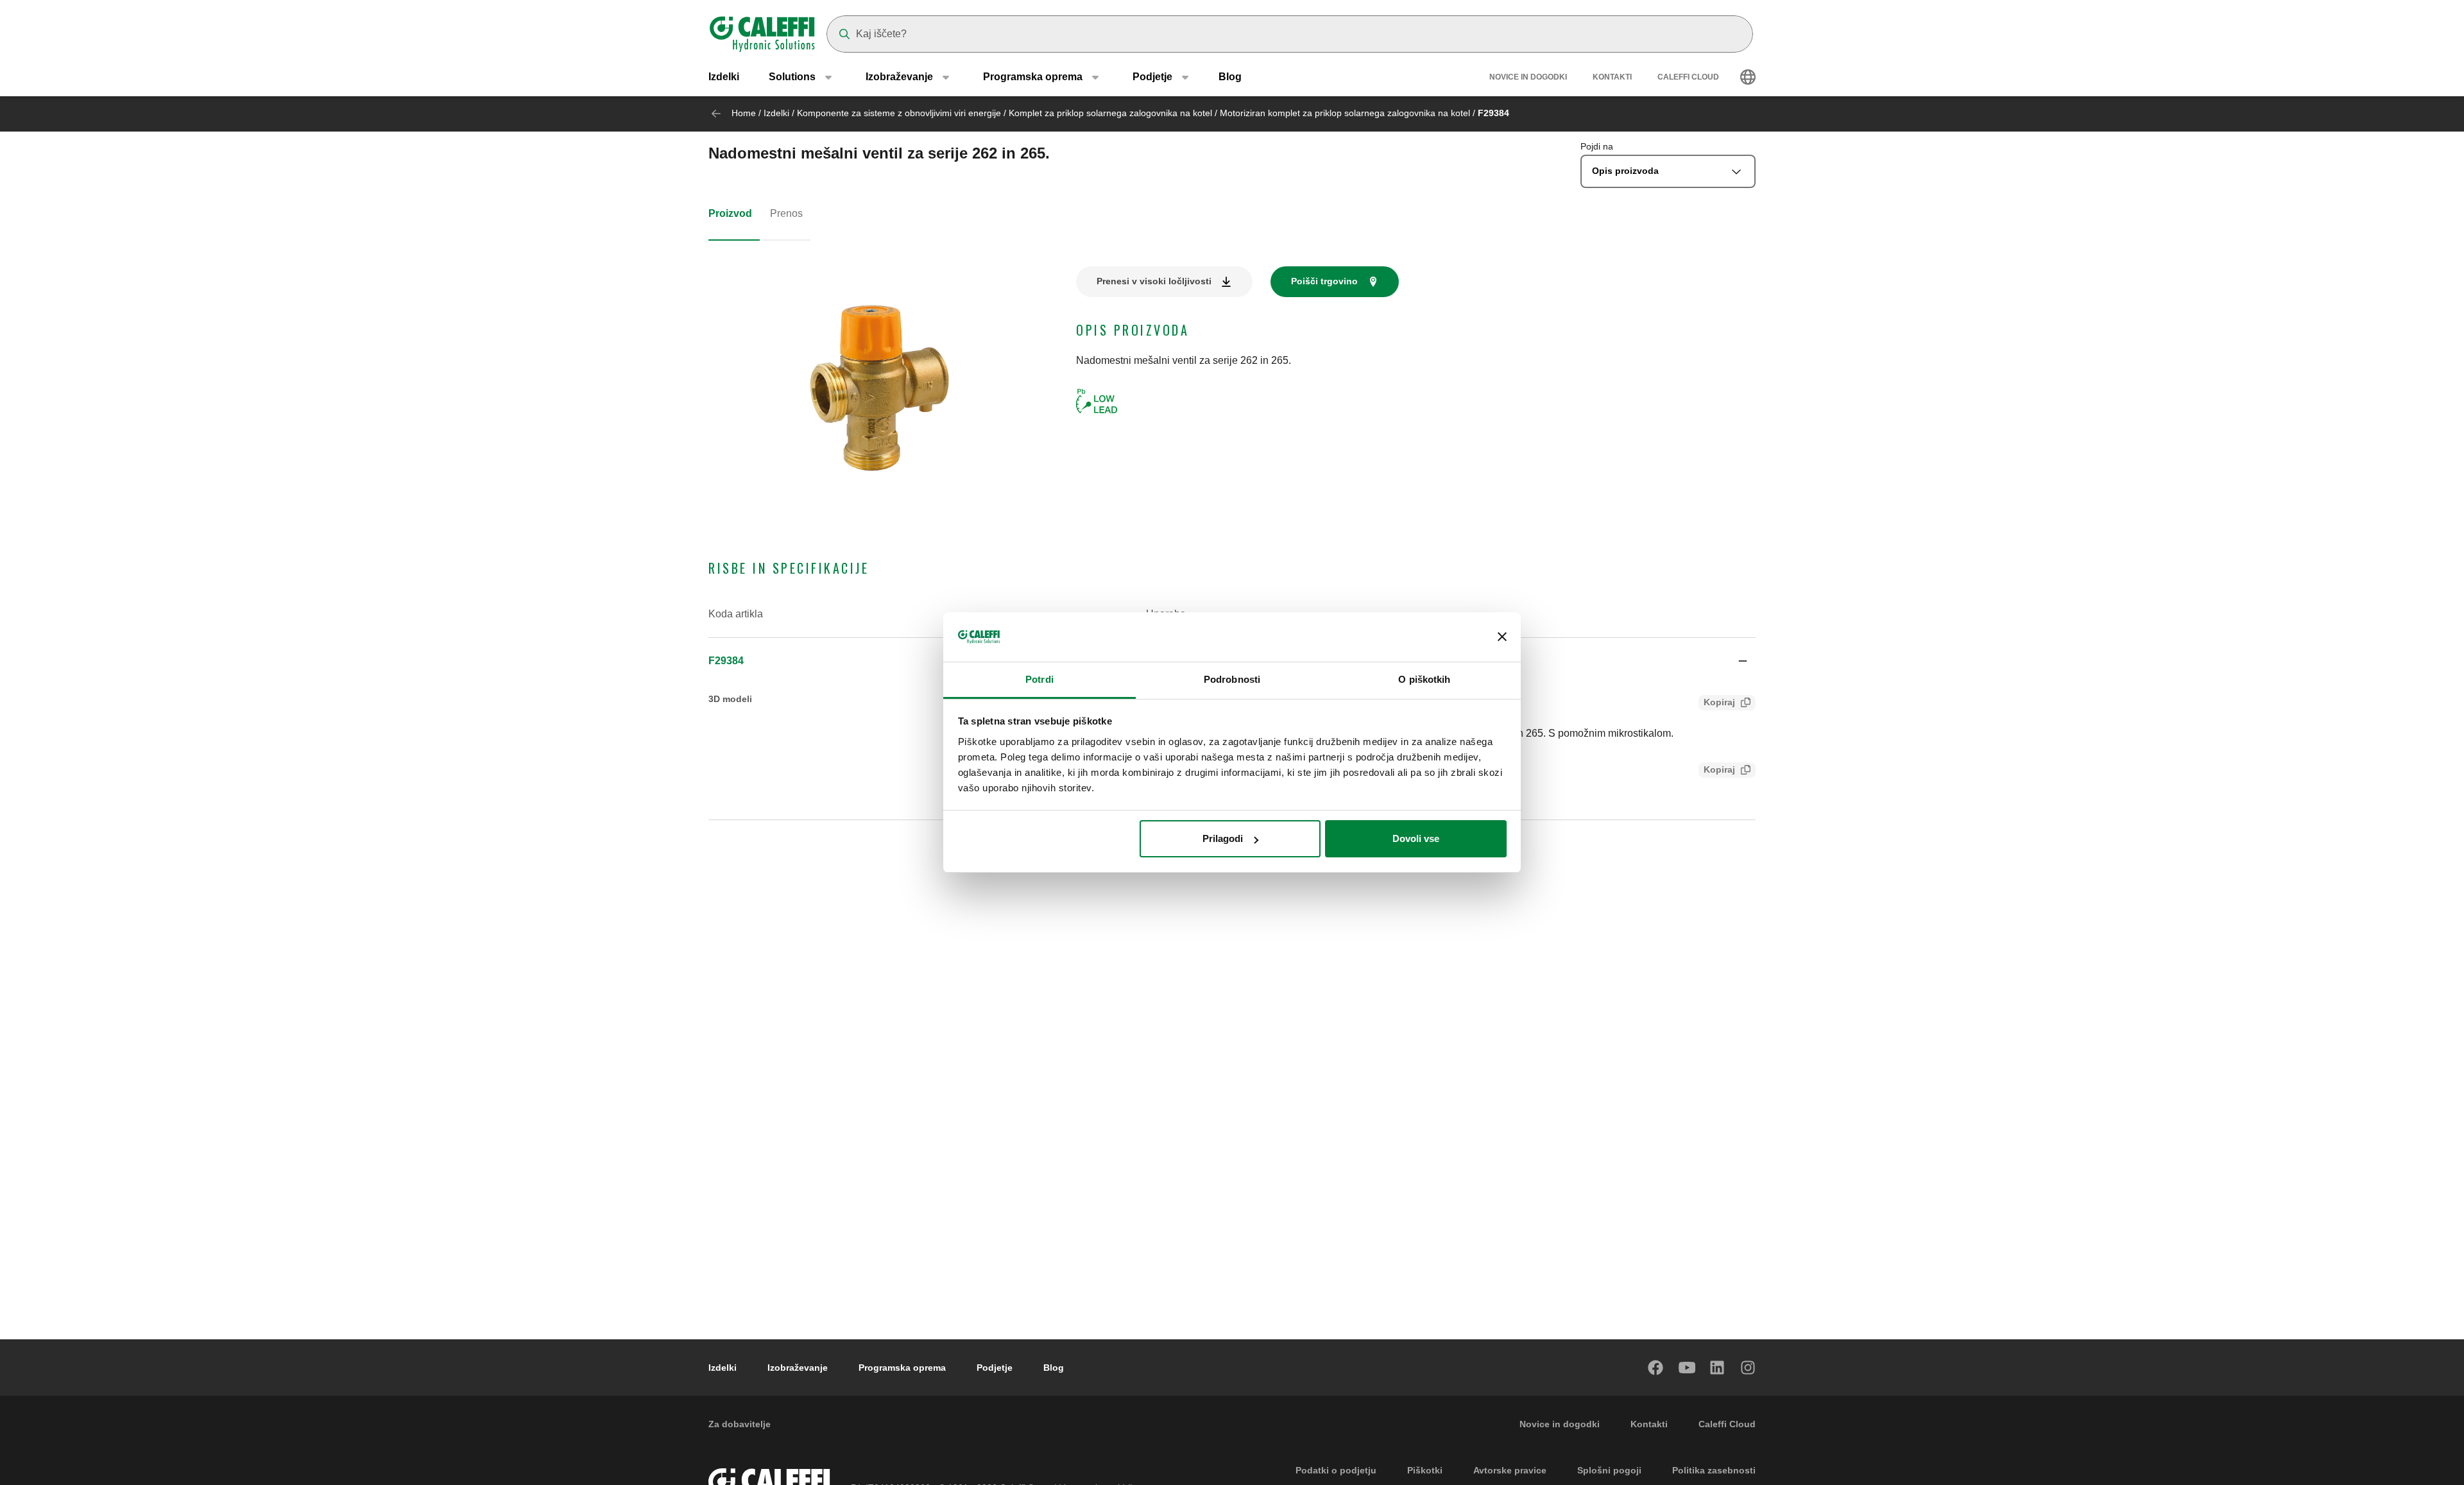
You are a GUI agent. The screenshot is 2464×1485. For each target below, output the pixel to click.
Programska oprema (902, 1368)
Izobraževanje (798, 1368)
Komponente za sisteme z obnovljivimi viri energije (899, 113)
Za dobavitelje (740, 1424)
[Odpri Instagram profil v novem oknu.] (1749, 1368)
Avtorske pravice (1510, 1470)
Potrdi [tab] (1039, 679)
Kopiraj (1719, 702)
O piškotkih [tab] (1424, 679)
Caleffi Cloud (1688, 77)
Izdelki (724, 77)
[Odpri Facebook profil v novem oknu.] (1656, 1368)
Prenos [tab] (786, 213)
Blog (1230, 77)
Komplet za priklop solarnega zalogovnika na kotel (1112, 113)
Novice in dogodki (1528, 77)
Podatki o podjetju (1336, 1470)
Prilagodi (1223, 838)
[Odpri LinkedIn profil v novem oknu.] (1718, 1368)
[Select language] (1748, 77)
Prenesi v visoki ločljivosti (1154, 281)
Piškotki (1425, 1470)
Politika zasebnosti (1714, 1470)
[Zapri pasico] (1502, 637)
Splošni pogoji (1609, 1470)
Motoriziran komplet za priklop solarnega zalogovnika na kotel (1346, 113)
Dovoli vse (1416, 838)
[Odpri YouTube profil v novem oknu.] (1687, 1368)
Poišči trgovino (1324, 281)
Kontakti (1612, 77)
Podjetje (995, 1368)
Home (744, 113)
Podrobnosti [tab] (1232, 679)
